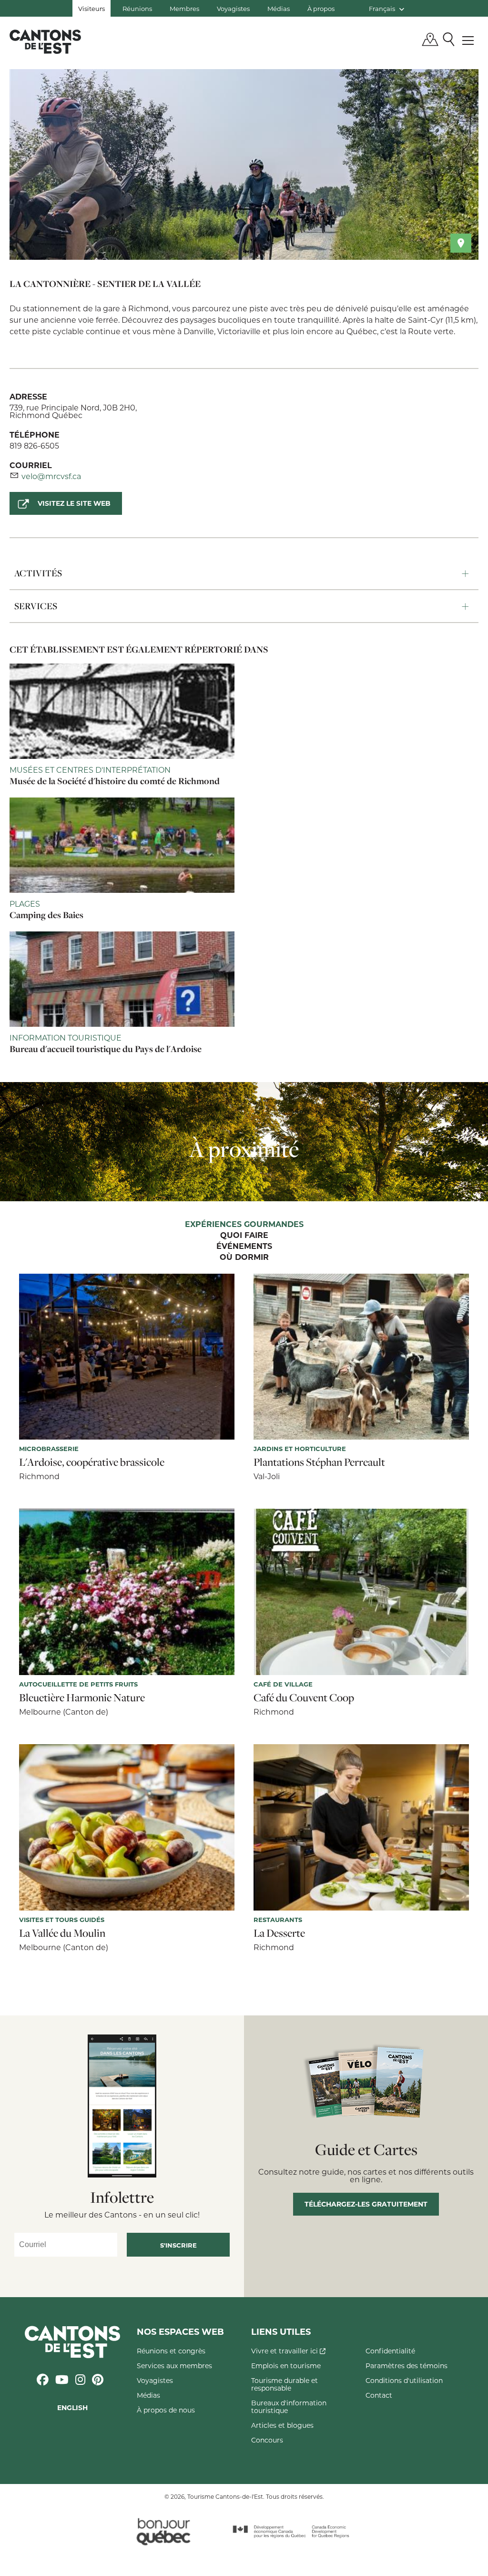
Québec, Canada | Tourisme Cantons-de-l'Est (45, 41)
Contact (379, 2395)
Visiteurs (91, 8)
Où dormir (244, 1257)
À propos (321, 8)
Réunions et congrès (171, 2351)
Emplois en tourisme (286, 2366)
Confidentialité (390, 2351)
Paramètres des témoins (407, 2366)
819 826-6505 (34, 445)
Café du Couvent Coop (304, 1697)
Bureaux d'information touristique (289, 2407)
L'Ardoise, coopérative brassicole (92, 1462)
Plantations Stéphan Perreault (319, 1462)
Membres (184, 8)
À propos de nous (166, 2410)
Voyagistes (233, 8)
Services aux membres (174, 2366)
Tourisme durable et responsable (285, 2384)
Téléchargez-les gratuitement (366, 2204)
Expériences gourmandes (244, 1225)
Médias (279, 8)
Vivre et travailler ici (285, 2351)
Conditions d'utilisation (404, 2380)
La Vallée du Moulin (62, 1933)
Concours (267, 2440)
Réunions (137, 8)
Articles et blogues (282, 2425)
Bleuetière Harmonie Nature (82, 1697)
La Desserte (279, 1933)
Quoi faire (244, 1236)
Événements (244, 1247)
